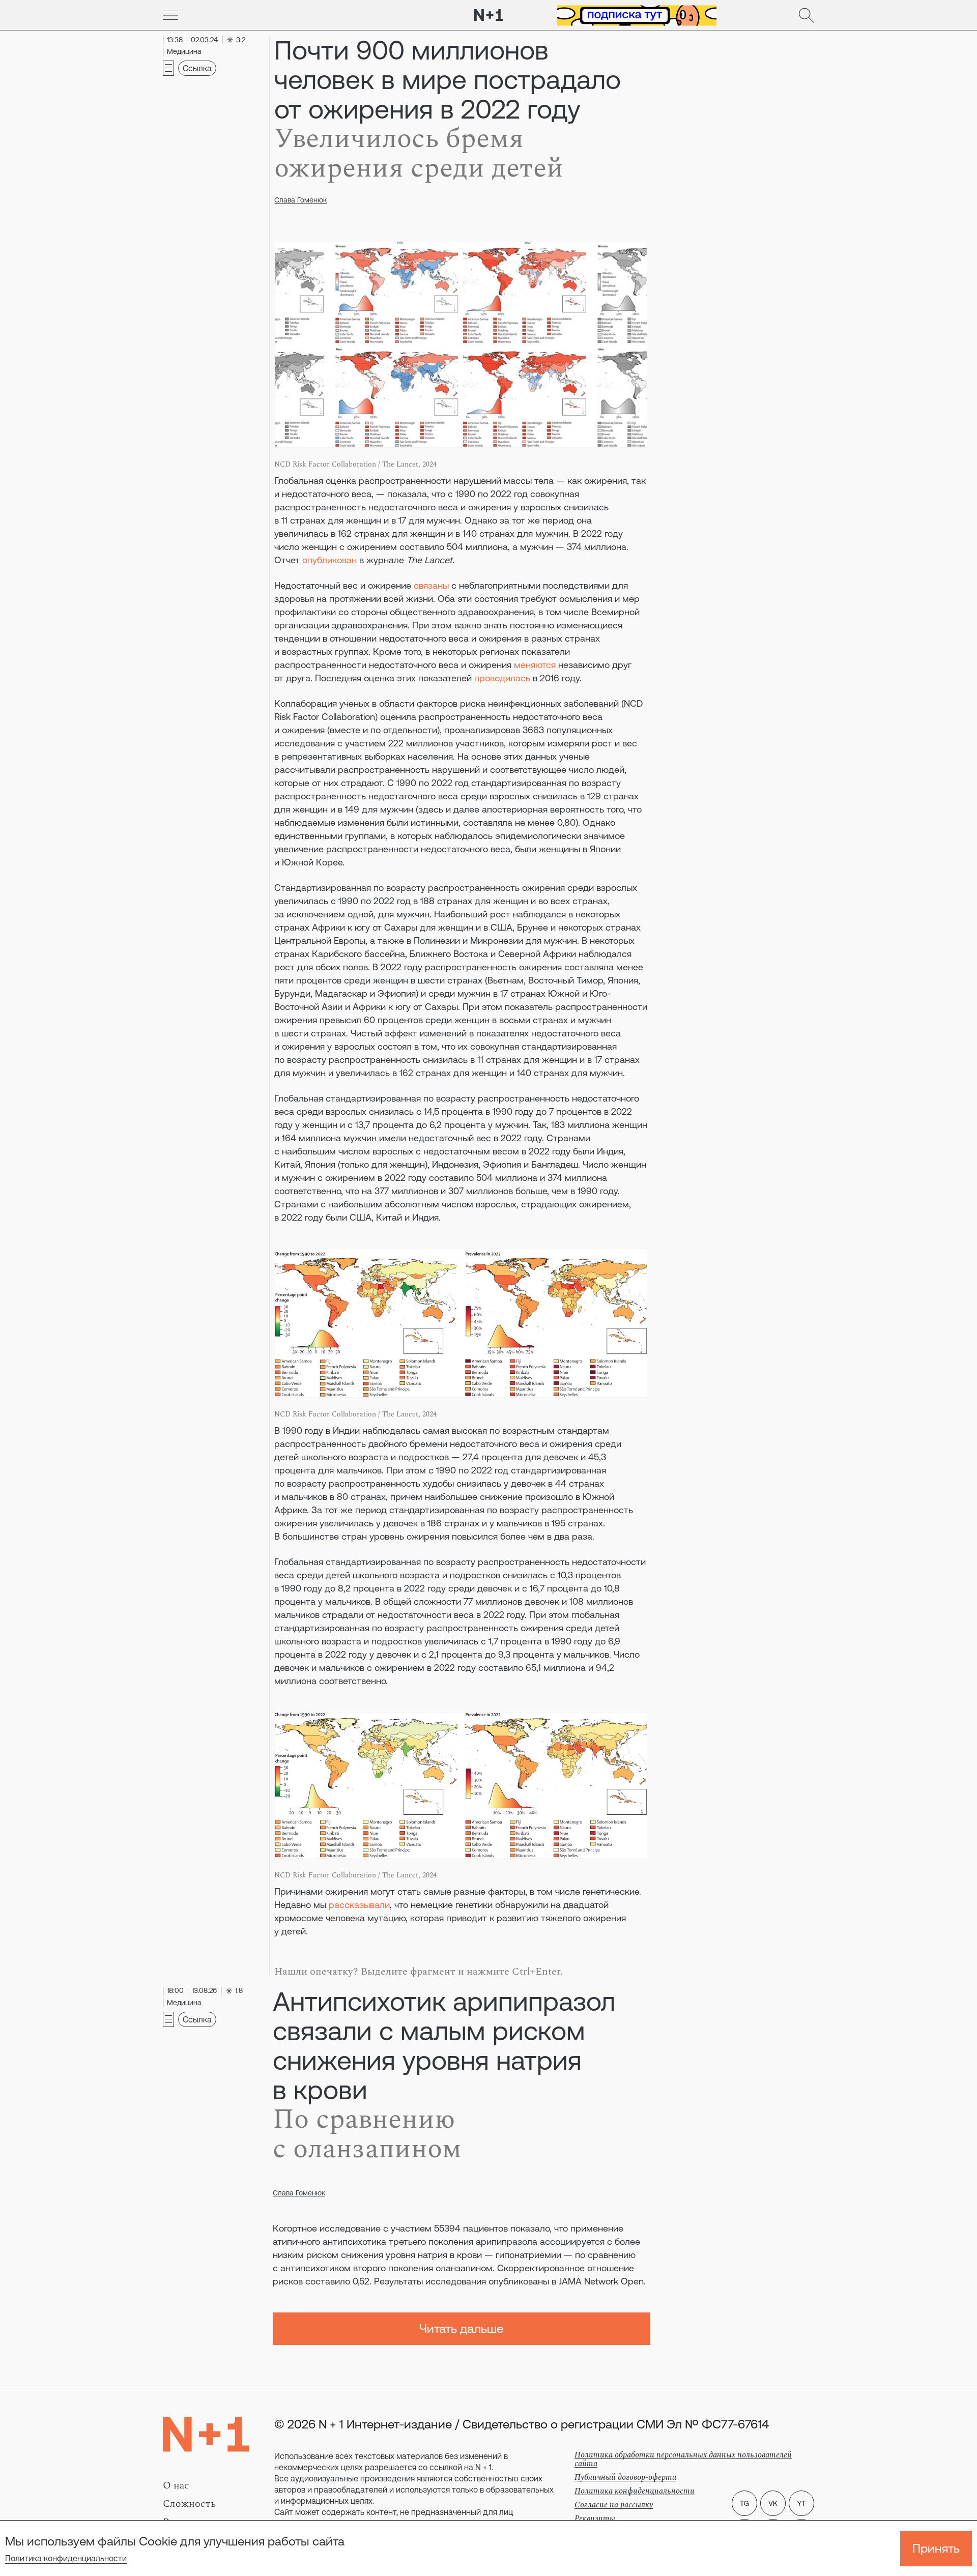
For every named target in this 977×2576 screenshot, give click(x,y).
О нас (176, 2485)
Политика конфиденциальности (66, 2558)
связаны (431, 585)
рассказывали (359, 1905)
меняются (535, 665)
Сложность (189, 2504)
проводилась (502, 678)
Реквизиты (595, 2519)
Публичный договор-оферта (625, 2477)
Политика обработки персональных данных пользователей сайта (683, 2459)
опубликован (329, 560)
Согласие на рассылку (614, 2505)
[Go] (170, 15)
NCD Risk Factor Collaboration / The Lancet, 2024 (355, 464)
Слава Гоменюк (300, 200)
